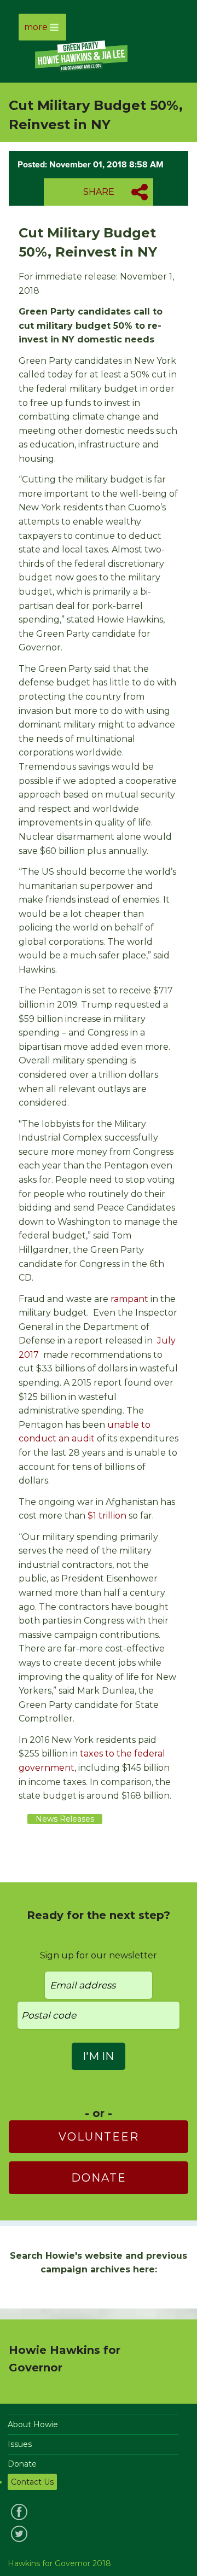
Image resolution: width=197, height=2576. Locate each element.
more (36, 27)
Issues (20, 2444)
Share (99, 192)
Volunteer (99, 2137)
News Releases (65, 1819)
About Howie (33, 2424)
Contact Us (32, 2482)
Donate (99, 2178)
